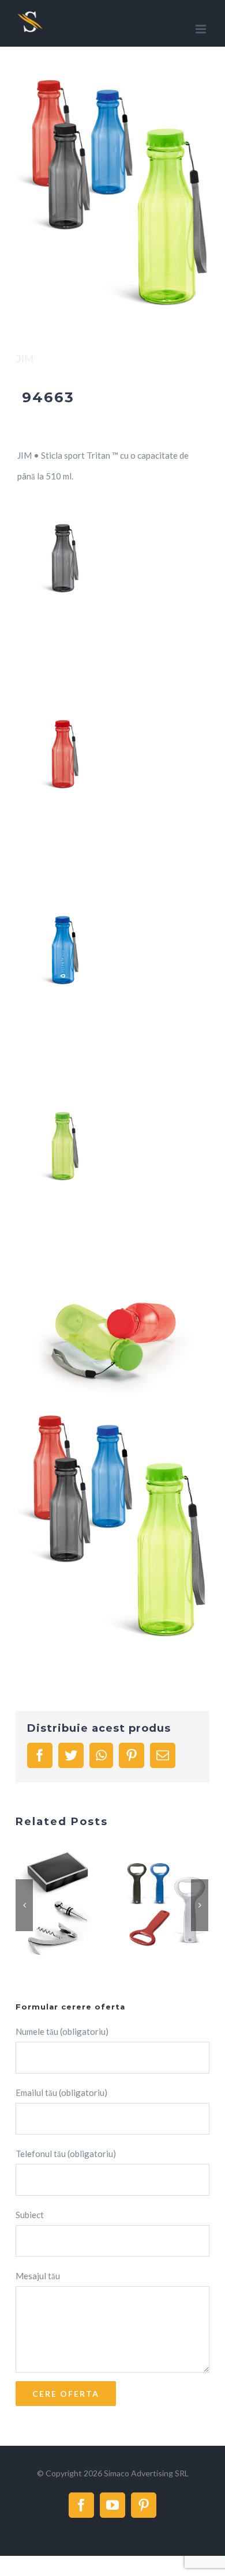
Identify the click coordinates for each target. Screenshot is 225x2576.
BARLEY (153, 1905)
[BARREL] (57, 1905)
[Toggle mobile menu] (202, 29)
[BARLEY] (166, 1905)
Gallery (72, 1905)
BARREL (44, 1905)
